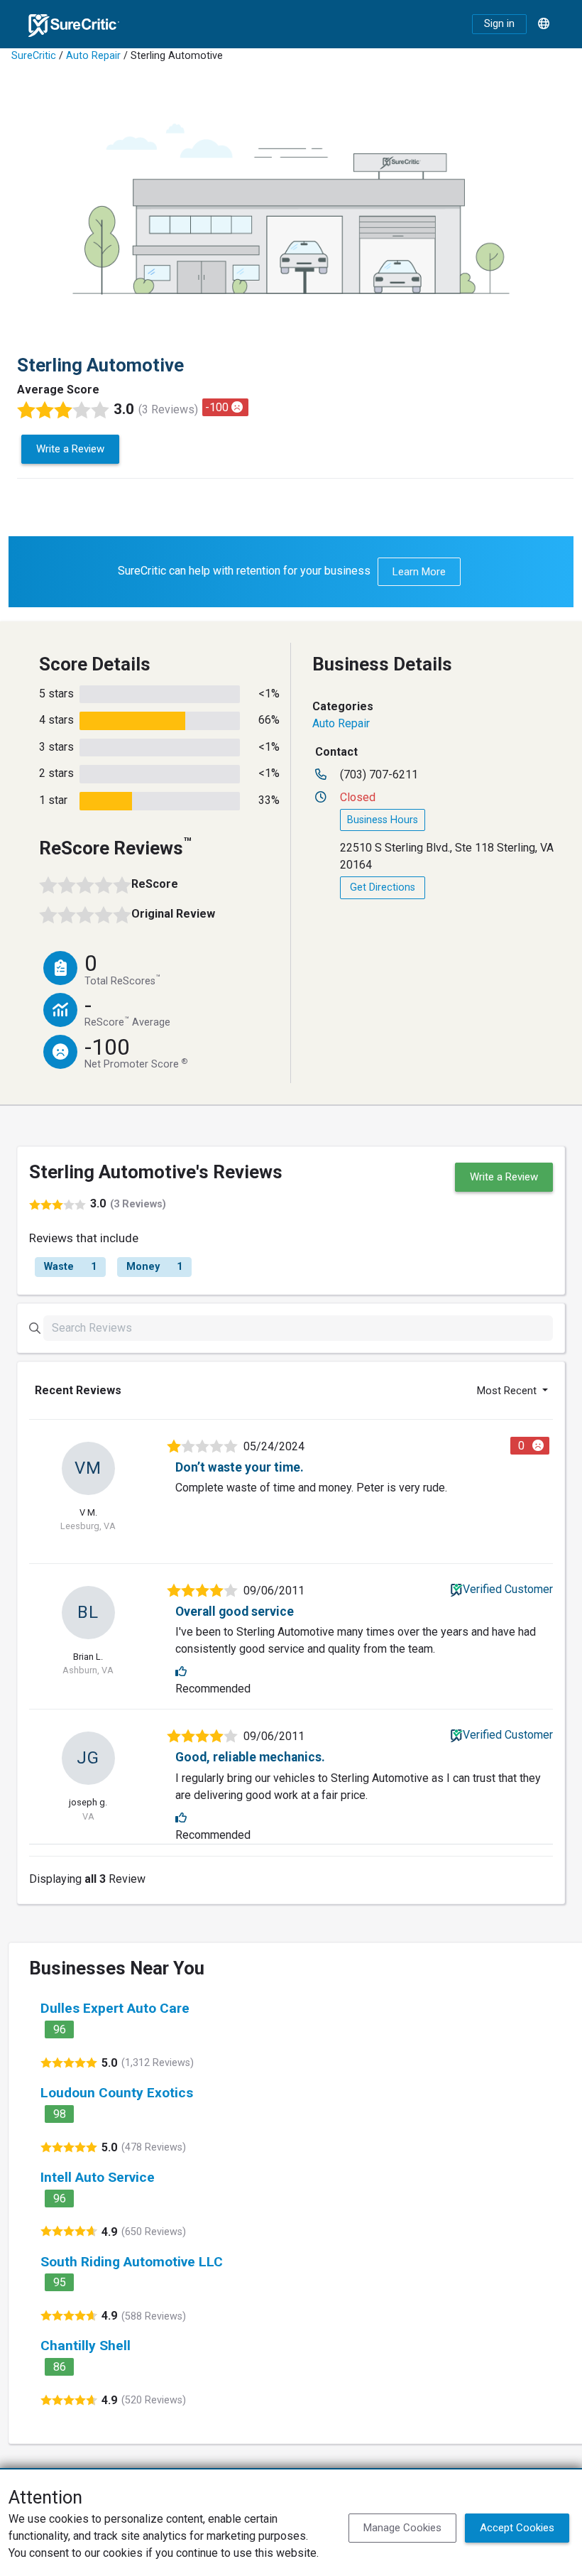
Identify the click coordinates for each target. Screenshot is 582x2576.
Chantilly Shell (86, 2346)
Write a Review (70, 449)
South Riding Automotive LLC (132, 2262)
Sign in (499, 24)
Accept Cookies (517, 2528)
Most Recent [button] (508, 1391)
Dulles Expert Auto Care (115, 2008)
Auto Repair (93, 56)
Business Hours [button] (383, 820)
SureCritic (34, 56)
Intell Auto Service (98, 2177)
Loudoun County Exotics (117, 2093)
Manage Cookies (402, 2528)
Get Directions (383, 887)
